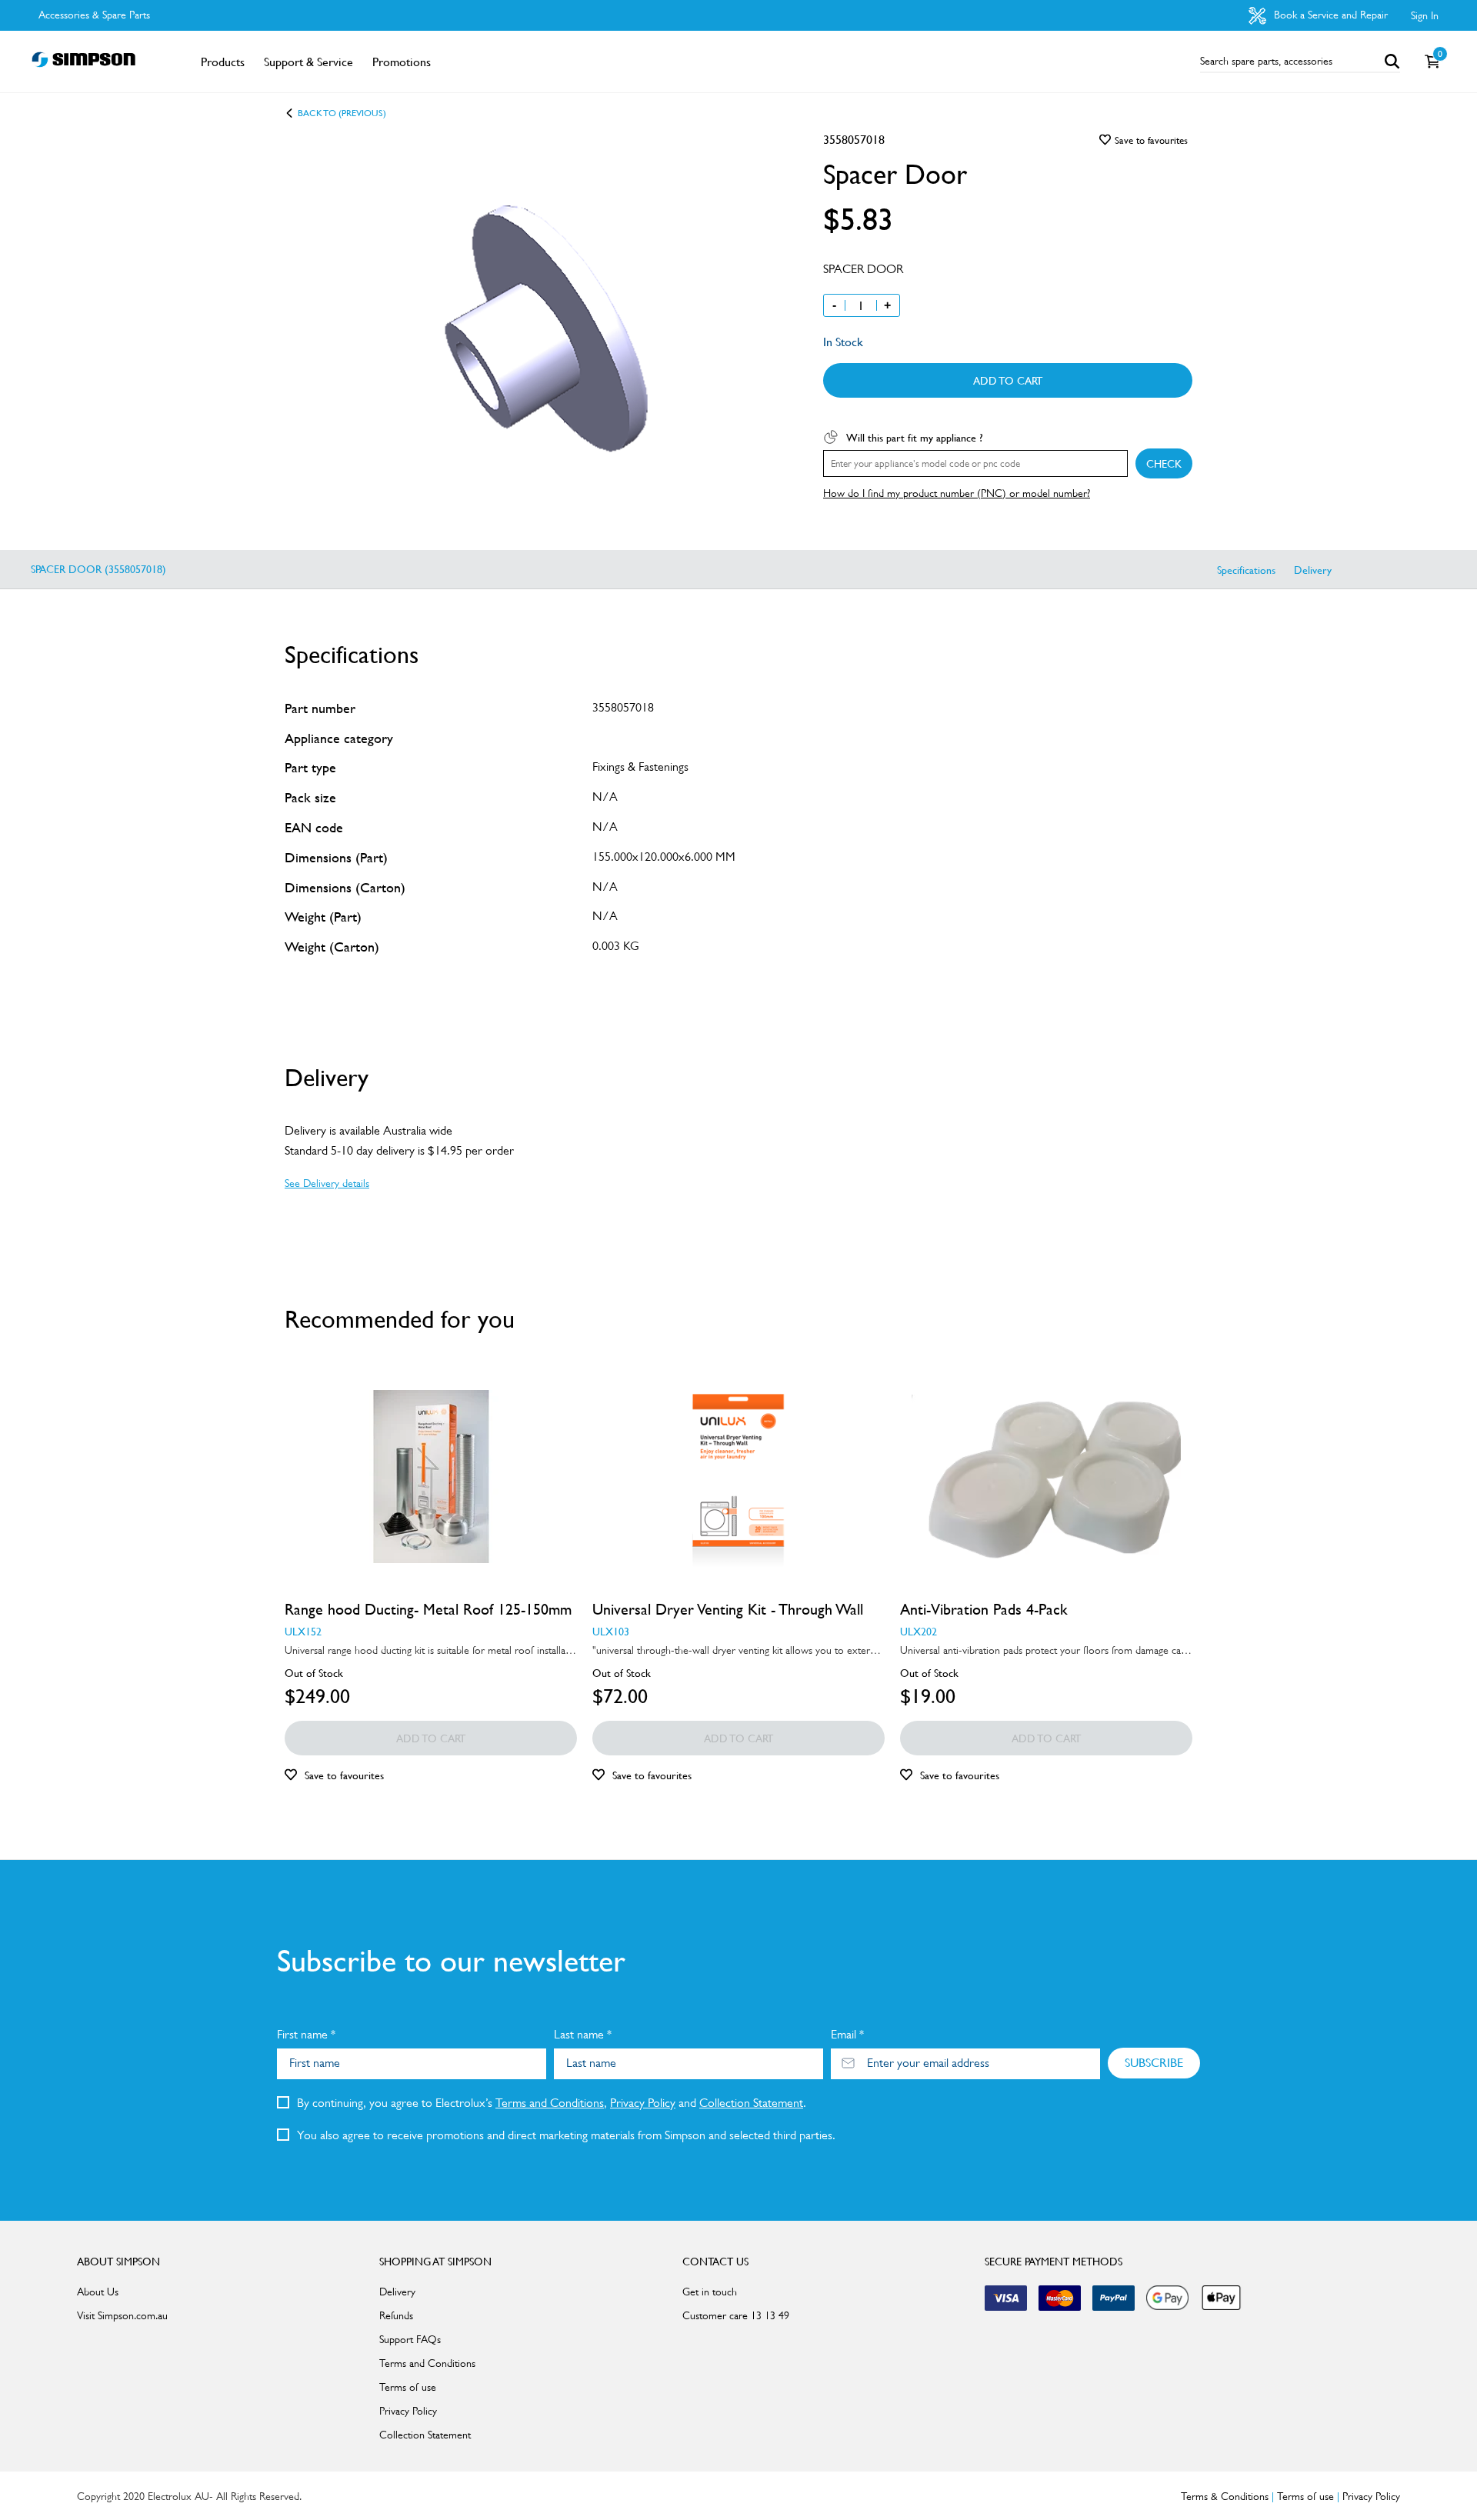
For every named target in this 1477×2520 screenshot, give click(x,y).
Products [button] (223, 62)
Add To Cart (1008, 380)
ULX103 (611, 1631)
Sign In (1425, 15)
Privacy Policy (643, 2103)
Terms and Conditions (550, 2103)
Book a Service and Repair (1329, 15)
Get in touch (710, 2292)
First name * (306, 2034)
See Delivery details (327, 1183)
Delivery (1313, 569)
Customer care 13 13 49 (736, 2315)
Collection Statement (751, 2103)
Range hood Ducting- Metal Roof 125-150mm (428, 1609)
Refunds (396, 2315)
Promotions (402, 62)
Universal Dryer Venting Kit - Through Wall (728, 1609)
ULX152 (303, 1631)
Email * (847, 2034)
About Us (98, 2292)
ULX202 (919, 1631)
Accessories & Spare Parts (94, 15)
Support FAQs (410, 2339)
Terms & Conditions (1225, 2496)
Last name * (583, 2034)
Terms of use (408, 2387)
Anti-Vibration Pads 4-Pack (984, 1609)
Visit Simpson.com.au (122, 2315)
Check (1164, 463)
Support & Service (308, 62)
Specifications (1246, 569)
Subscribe (1154, 2062)
